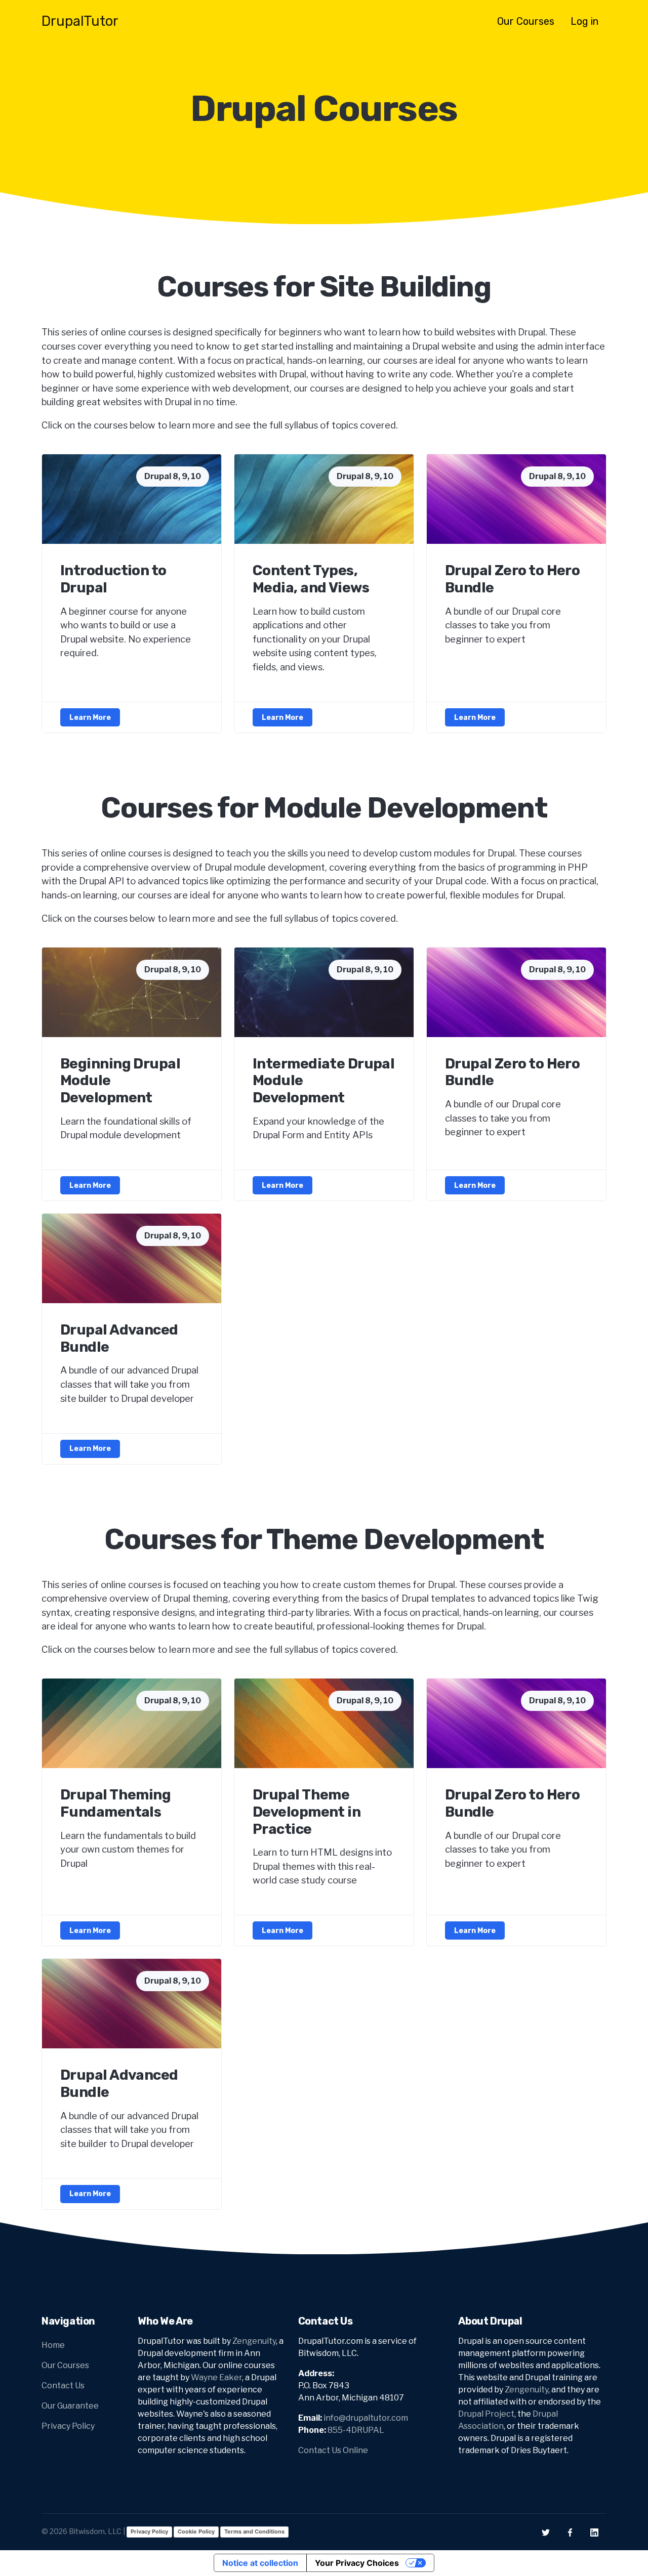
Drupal (80, 21)
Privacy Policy (68, 2426)
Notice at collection (260, 2563)
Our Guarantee (70, 2406)
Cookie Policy (196, 2531)
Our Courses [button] (526, 21)
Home (53, 2345)
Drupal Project (486, 2414)
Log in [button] (584, 21)
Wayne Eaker (216, 2377)
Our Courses (65, 2365)
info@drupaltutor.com (366, 2418)
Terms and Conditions (254, 2531)
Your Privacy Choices (357, 2563)
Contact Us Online (333, 2450)
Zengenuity (254, 2341)
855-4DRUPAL (356, 2430)
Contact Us (63, 2386)
